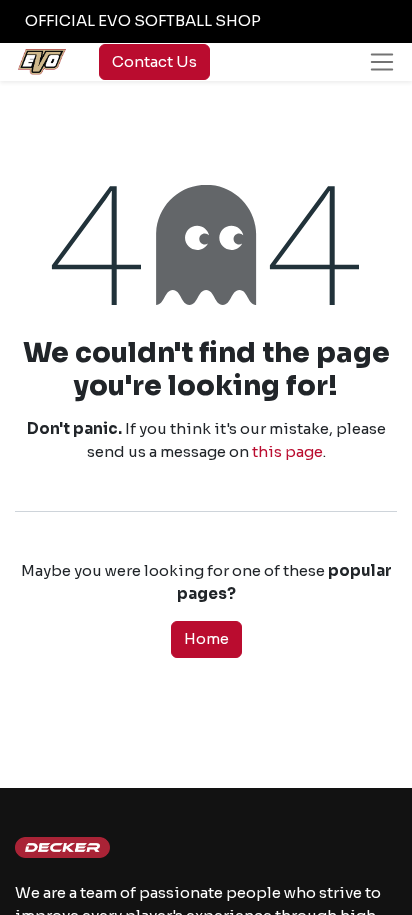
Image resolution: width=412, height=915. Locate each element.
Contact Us (154, 61)
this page (287, 451)
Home (206, 638)
